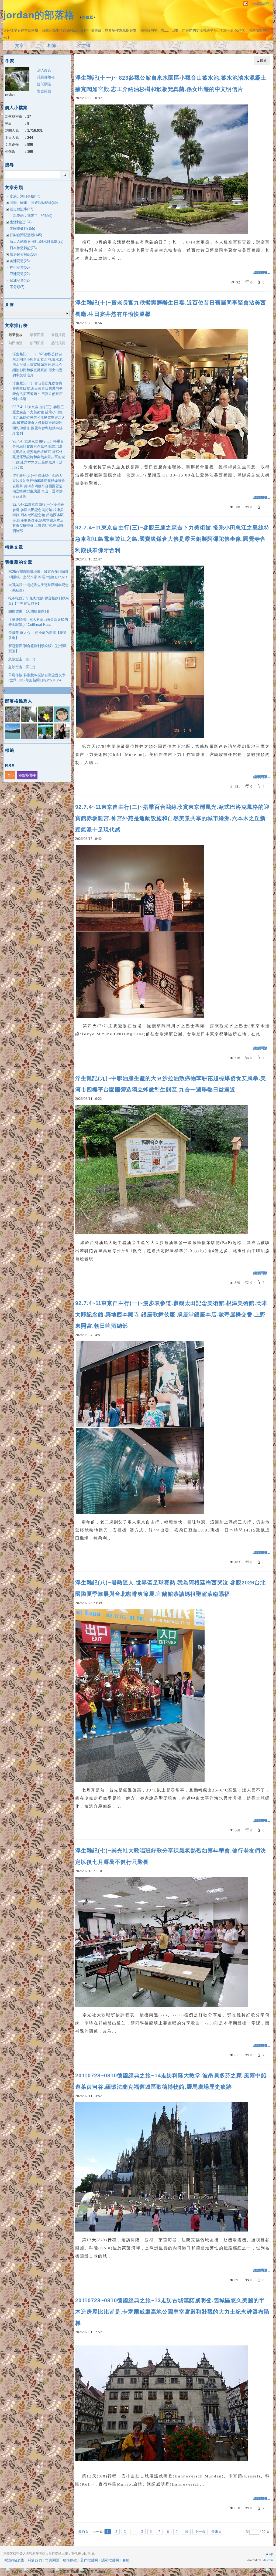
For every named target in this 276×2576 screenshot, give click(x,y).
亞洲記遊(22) (20, 274)
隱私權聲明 (110, 2560)
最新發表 (16, 335)
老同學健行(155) (22, 229)
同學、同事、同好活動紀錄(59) (34, 203)
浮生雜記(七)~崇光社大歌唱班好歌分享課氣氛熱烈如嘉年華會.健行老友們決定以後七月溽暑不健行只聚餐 (171, 1856)
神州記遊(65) (20, 267)
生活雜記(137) (21, 222)
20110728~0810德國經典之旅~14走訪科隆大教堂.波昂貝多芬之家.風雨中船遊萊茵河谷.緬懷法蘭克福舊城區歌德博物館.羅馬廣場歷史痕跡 (171, 2081)
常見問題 (52, 2560)
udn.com (267, 2560)
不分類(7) (17, 287)
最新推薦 (58, 335)
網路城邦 (257, 2572)
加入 (244, 2572)
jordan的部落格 (39, 15)
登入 (234, 2572)
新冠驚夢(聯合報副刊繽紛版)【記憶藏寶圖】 (37, 649)
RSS (10, 775)
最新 (263, 61)
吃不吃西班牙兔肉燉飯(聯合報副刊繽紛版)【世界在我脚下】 (39, 601)
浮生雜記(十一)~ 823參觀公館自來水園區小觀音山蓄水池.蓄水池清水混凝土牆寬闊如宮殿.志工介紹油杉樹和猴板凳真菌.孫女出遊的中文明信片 (171, 83)
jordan (10, 94)
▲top (269, 2554)
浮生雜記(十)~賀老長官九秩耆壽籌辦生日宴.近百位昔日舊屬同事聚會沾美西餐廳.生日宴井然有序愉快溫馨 (171, 308)
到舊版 (88, 17)
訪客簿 (84, 45)
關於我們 (35, 2560)
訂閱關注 (44, 84)
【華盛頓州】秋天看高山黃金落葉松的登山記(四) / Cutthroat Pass (38, 622)
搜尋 (65, 174)
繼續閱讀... (262, 273)
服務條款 (70, 2560)
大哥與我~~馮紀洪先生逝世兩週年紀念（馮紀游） (39, 588)
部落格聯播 (27, 775)
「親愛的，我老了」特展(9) (31, 216)
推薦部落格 (46, 77)
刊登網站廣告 (14, 2560)
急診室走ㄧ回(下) (22, 659)
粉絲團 (17, 2572)
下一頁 (200, 2532)
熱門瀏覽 (16, 343)
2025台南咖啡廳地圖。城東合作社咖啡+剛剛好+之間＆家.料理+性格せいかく (38, 574)
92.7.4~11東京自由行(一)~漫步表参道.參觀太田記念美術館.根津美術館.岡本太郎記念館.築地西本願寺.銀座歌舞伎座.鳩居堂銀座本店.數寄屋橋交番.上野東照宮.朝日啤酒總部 (171, 1314)
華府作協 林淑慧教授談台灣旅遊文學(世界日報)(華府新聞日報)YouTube (37, 678)
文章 (19, 45)
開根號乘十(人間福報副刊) (29, 611)
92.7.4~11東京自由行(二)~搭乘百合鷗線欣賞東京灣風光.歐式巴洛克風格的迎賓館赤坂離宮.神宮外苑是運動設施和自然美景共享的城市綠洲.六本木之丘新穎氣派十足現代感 (172, 818)
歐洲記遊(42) (20, 280)
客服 (126, 2560)
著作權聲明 (89, 2560)
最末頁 (217, 2532)
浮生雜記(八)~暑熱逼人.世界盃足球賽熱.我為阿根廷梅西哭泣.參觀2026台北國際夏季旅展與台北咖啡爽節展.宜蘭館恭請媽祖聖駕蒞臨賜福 (170, 1588)
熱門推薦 (58, 343)
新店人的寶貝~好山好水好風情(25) (37, 241)
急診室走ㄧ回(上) (22, 667)
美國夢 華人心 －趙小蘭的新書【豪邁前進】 (37, 635)
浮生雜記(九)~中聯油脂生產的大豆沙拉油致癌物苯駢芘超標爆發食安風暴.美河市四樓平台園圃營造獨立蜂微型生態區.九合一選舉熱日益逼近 (171, 1084)
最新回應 (37, 335)
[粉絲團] (8, 2570)
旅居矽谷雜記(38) (23, 254)
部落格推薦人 (19, 701)
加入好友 (44, 70)
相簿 (52, 45)
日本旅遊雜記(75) (23, 248)
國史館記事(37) (21, 209)
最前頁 (83, 2532)
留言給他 (44, 91)
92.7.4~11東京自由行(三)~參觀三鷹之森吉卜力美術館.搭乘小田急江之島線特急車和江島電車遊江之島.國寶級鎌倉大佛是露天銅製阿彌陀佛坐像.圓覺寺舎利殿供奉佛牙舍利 (172, 539)
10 (186, 2532)
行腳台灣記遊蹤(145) (26, 235)
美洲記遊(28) (20, 261)
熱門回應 (37, 343)
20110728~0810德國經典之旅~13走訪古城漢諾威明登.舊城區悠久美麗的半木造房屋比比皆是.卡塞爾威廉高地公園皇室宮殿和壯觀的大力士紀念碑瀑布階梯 (172, 2312)
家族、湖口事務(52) (25, 196)
